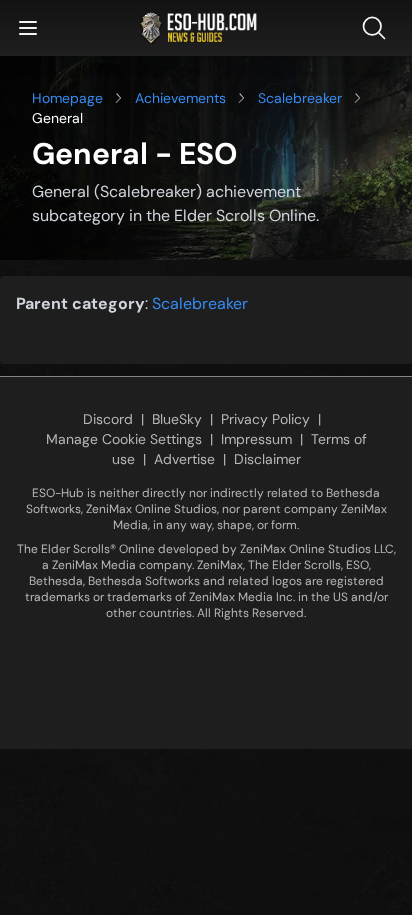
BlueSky (177, 419)
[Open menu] (28, 28)
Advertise (184, 459)
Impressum (256, 439)
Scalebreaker (300, 98)
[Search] (378, 28)
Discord (108, 419)
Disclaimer (267, 459)
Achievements (180, 98)
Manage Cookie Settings (124, 439)
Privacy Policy (265, 419)
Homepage (67, 98)
